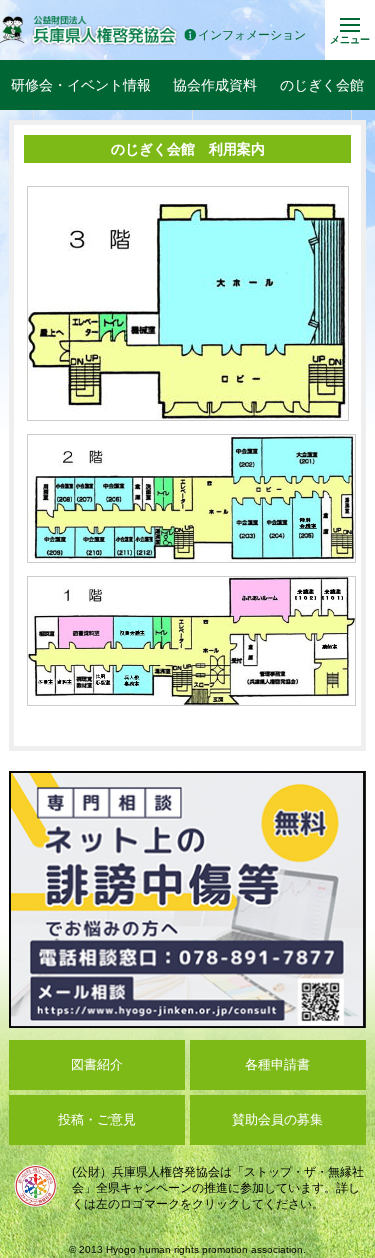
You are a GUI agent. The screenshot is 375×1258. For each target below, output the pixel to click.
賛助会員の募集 (277, 1119)
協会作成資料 (215, 85)
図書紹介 (97, 1064)
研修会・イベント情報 (81, 85)
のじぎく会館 (322, 85)
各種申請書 (277, 1064)
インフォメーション (252, 35)
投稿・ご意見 (97, 1119)
